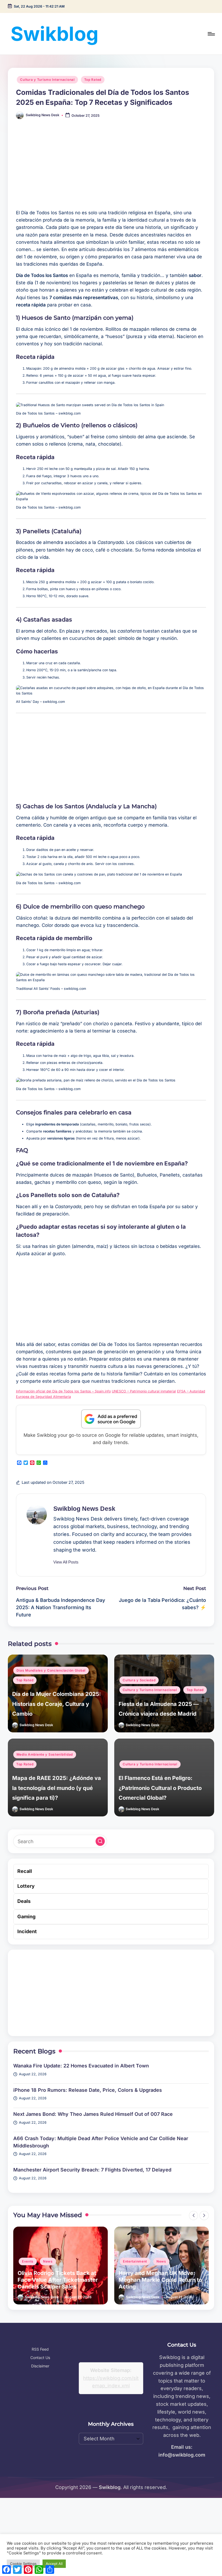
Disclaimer (40, 2366)
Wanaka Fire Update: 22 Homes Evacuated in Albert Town (81, 2066)
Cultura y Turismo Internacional (47, 80)
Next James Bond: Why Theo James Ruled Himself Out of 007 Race (93, 2114)
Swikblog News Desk (84, 1509)
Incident (27, 1931)
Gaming (26, 1917)
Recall (25, 1871)
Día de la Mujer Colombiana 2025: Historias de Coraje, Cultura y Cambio (57, 1704)
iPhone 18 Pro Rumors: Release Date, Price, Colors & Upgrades (88, 2090)
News (60, 2261)
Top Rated (93, 80)
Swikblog (55, 34)
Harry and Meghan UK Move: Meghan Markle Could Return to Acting (59, 2280)
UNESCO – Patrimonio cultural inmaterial (144, 1391)
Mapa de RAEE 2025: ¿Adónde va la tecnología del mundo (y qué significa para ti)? (57, 1788)
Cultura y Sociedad (139, 1680)
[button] (66, 1562)
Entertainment (34, 2261)
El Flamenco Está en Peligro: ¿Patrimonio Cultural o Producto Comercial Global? (160, 1788)
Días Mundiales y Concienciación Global (51, 1670)
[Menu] (211, 34)
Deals (24, 1901)
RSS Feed (40, 2349)
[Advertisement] (111, 168)
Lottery (26, 1886)
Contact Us (40, 2358)
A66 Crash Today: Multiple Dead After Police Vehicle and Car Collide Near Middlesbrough (101, 2142)
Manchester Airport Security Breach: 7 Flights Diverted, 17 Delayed (92, 2170)
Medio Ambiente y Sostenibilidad (45, 1754)
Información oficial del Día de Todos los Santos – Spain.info (63, 1391)
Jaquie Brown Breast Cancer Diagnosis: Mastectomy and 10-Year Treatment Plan (160, 2280)
